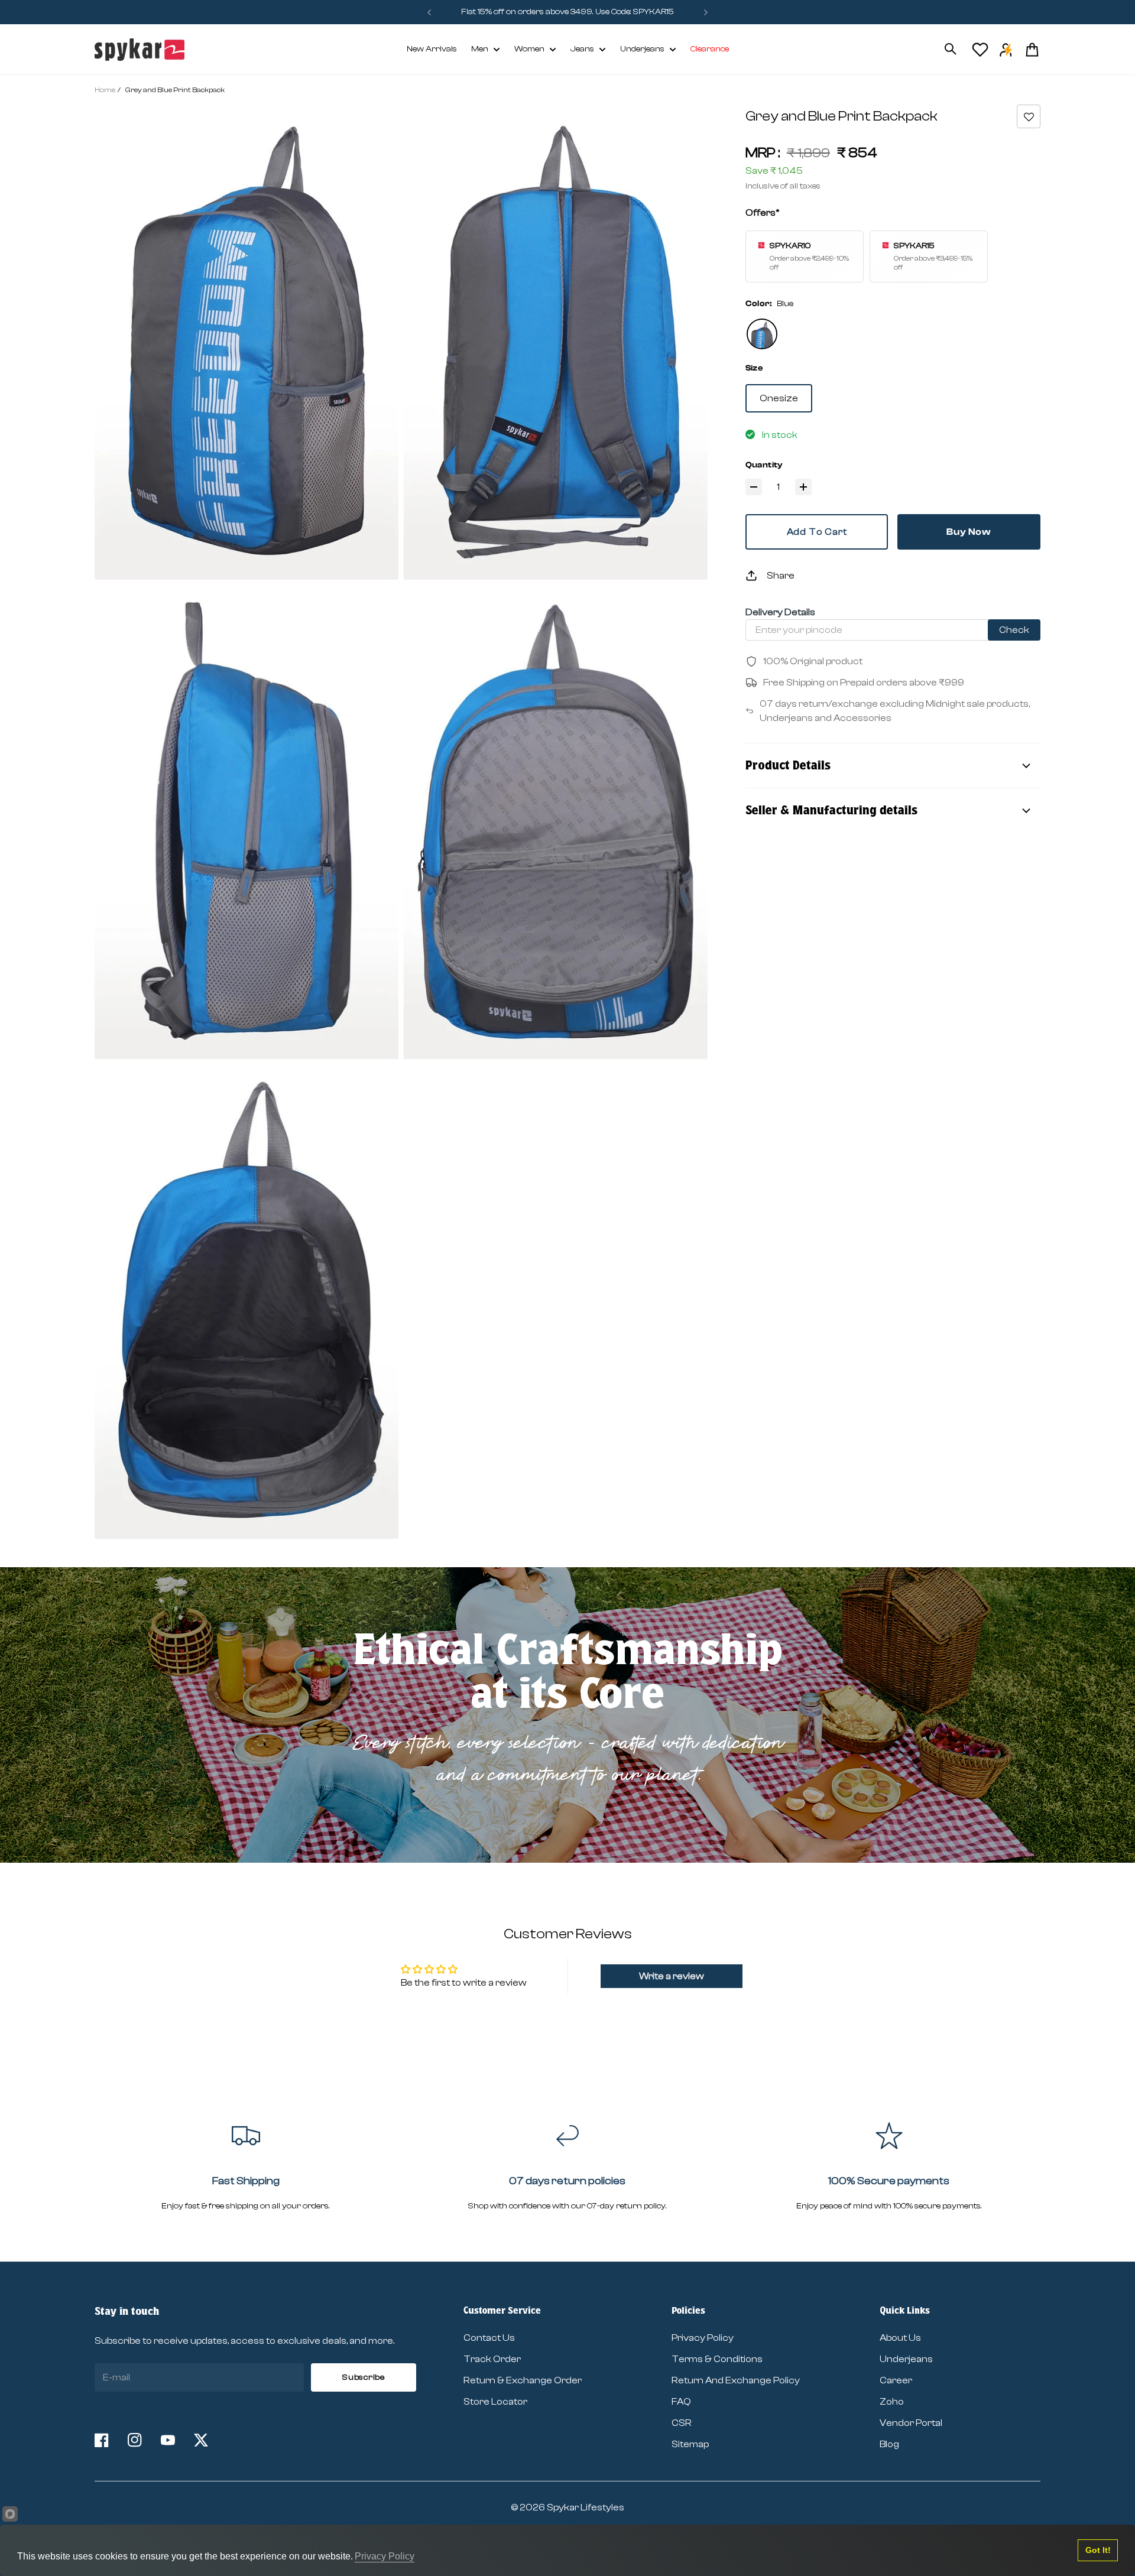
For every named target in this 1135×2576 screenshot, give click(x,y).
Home (105, 90)
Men (480, 49)
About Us (900, 2338)
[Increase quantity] (803, 487)
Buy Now (969, 532)
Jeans (582, 49)
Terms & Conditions (717, 2359)
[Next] (706, 12)
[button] (1029, 116)
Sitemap (690, 2444)
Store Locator (495, 2402)
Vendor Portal (911, 2423)
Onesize (779, 398)
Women (529, 49)
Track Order (492, 2359)
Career (896, 2380)
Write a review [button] (672, 1976)
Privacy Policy (703, 2338)
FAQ (681, 2402)
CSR (682, 2423)
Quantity (764, 465)
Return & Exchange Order (523, 2380)
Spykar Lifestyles (586, 2507)
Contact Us (489, 2338)
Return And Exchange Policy (736, 2380)
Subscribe (363, 2377)
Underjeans (642, 49)
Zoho (892, 2402)
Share (781, 576)
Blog (889, 2444)
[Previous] (429, 12)
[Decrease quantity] (754, 487)
